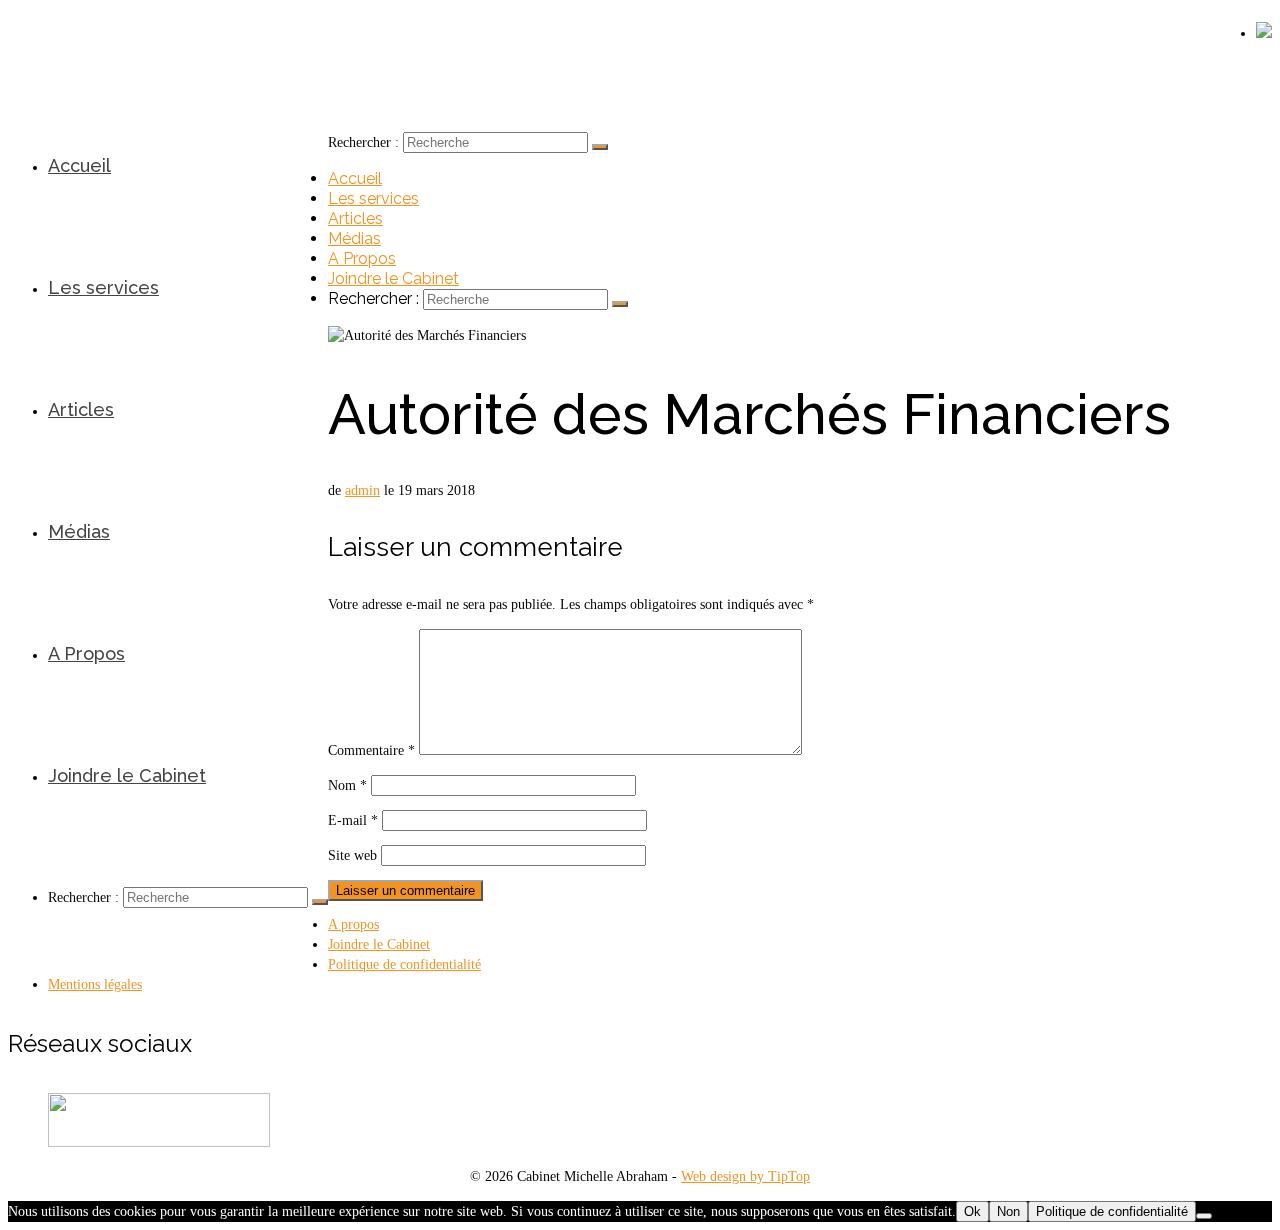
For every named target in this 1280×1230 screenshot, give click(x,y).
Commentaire (371, 750)
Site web (352, 855)
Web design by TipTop (745, 1176)
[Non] (1204, 1216)
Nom (347, 785)
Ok (972, 1211)
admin (362, 490)
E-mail (353, 820)
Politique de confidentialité (1112, 1211)
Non (1008, 1211)
